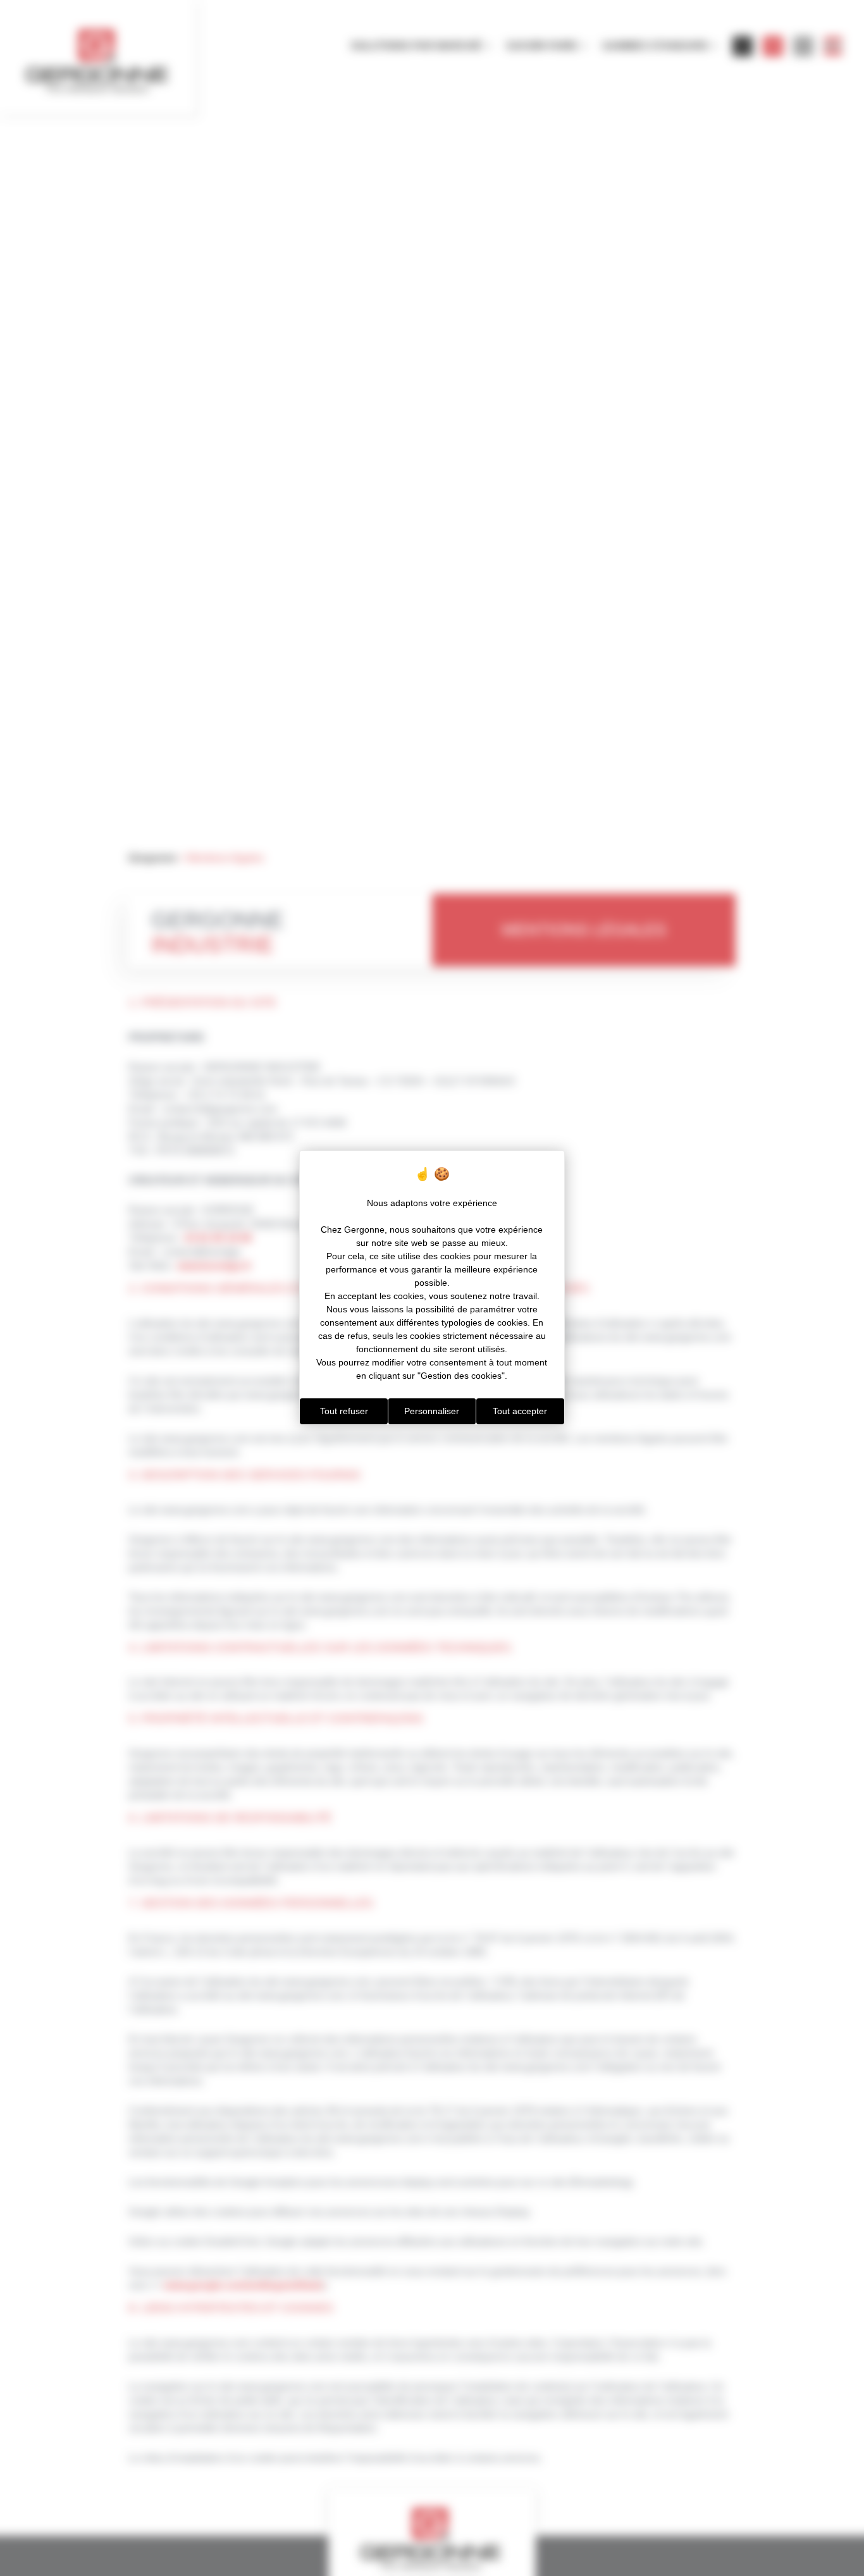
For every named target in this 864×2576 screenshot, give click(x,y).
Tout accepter (520, 1411)
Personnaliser (432, 1411)
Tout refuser (344, 1411)
